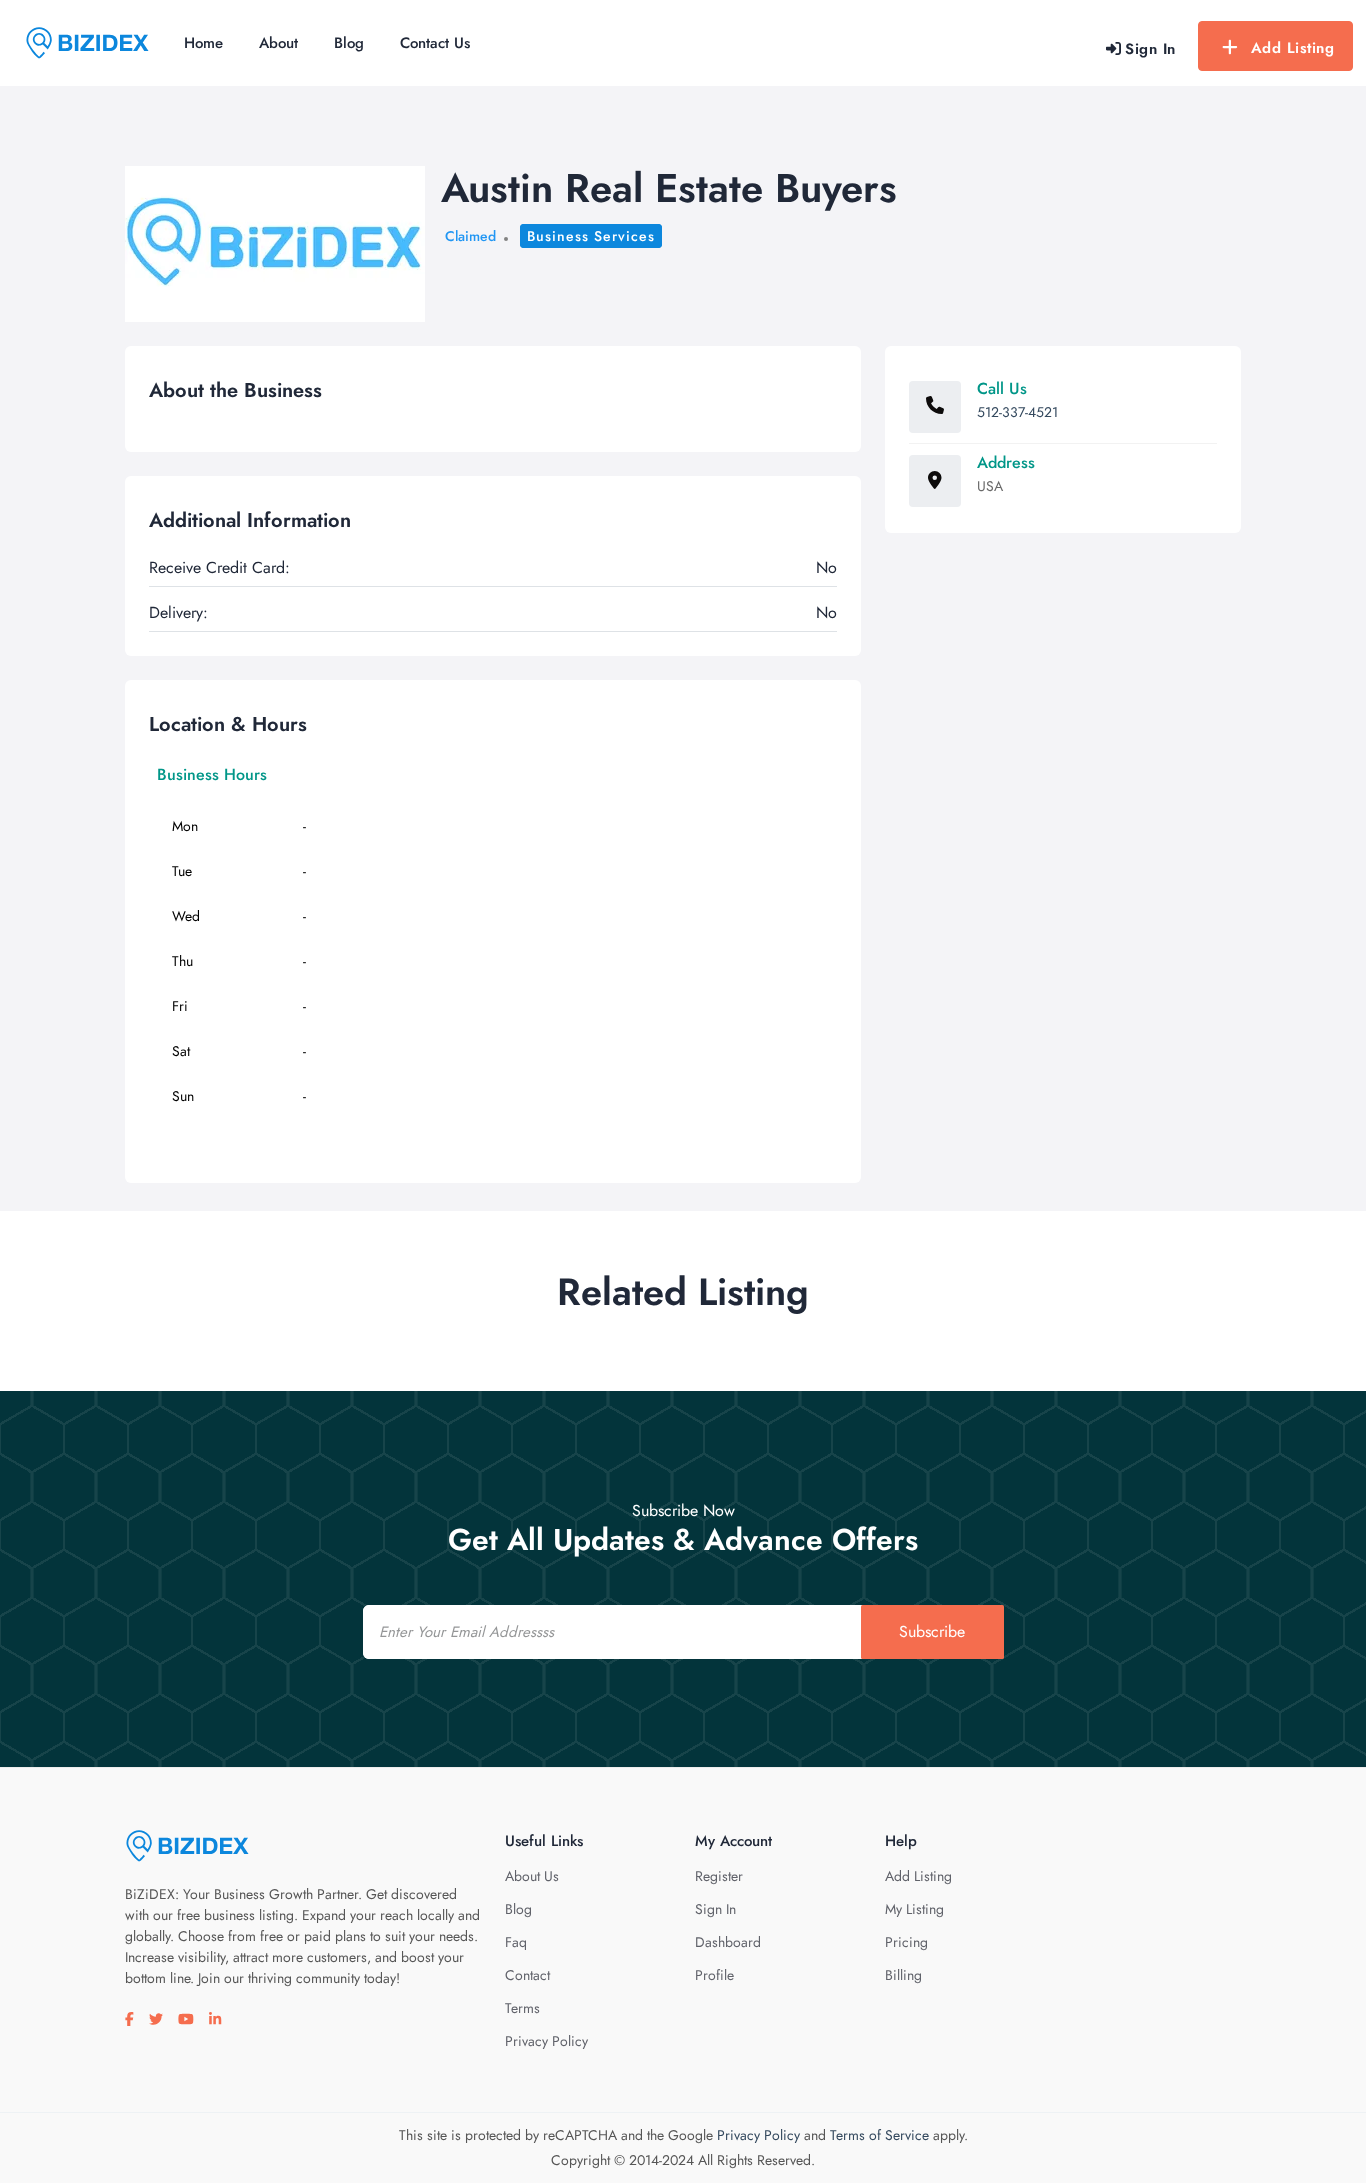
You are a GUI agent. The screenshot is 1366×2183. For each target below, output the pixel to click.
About (278, 43)
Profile (714, 1975)
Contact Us (435, 43)
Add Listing (1293, 48)
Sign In (715, 1909)
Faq (516, 1942)
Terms (522, 2008)
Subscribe (932, 1631)
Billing (903, 1975)
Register (719, 1876)
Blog (349, 43)
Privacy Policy (546, 2041)
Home (203, 43)
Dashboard (728, 1942)
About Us (532, 1876)
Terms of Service (879, 2135)
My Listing (914, 1909)
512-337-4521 (1017, 412)
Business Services (591, 236)
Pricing (906, 1942)
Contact (527, 1975)
